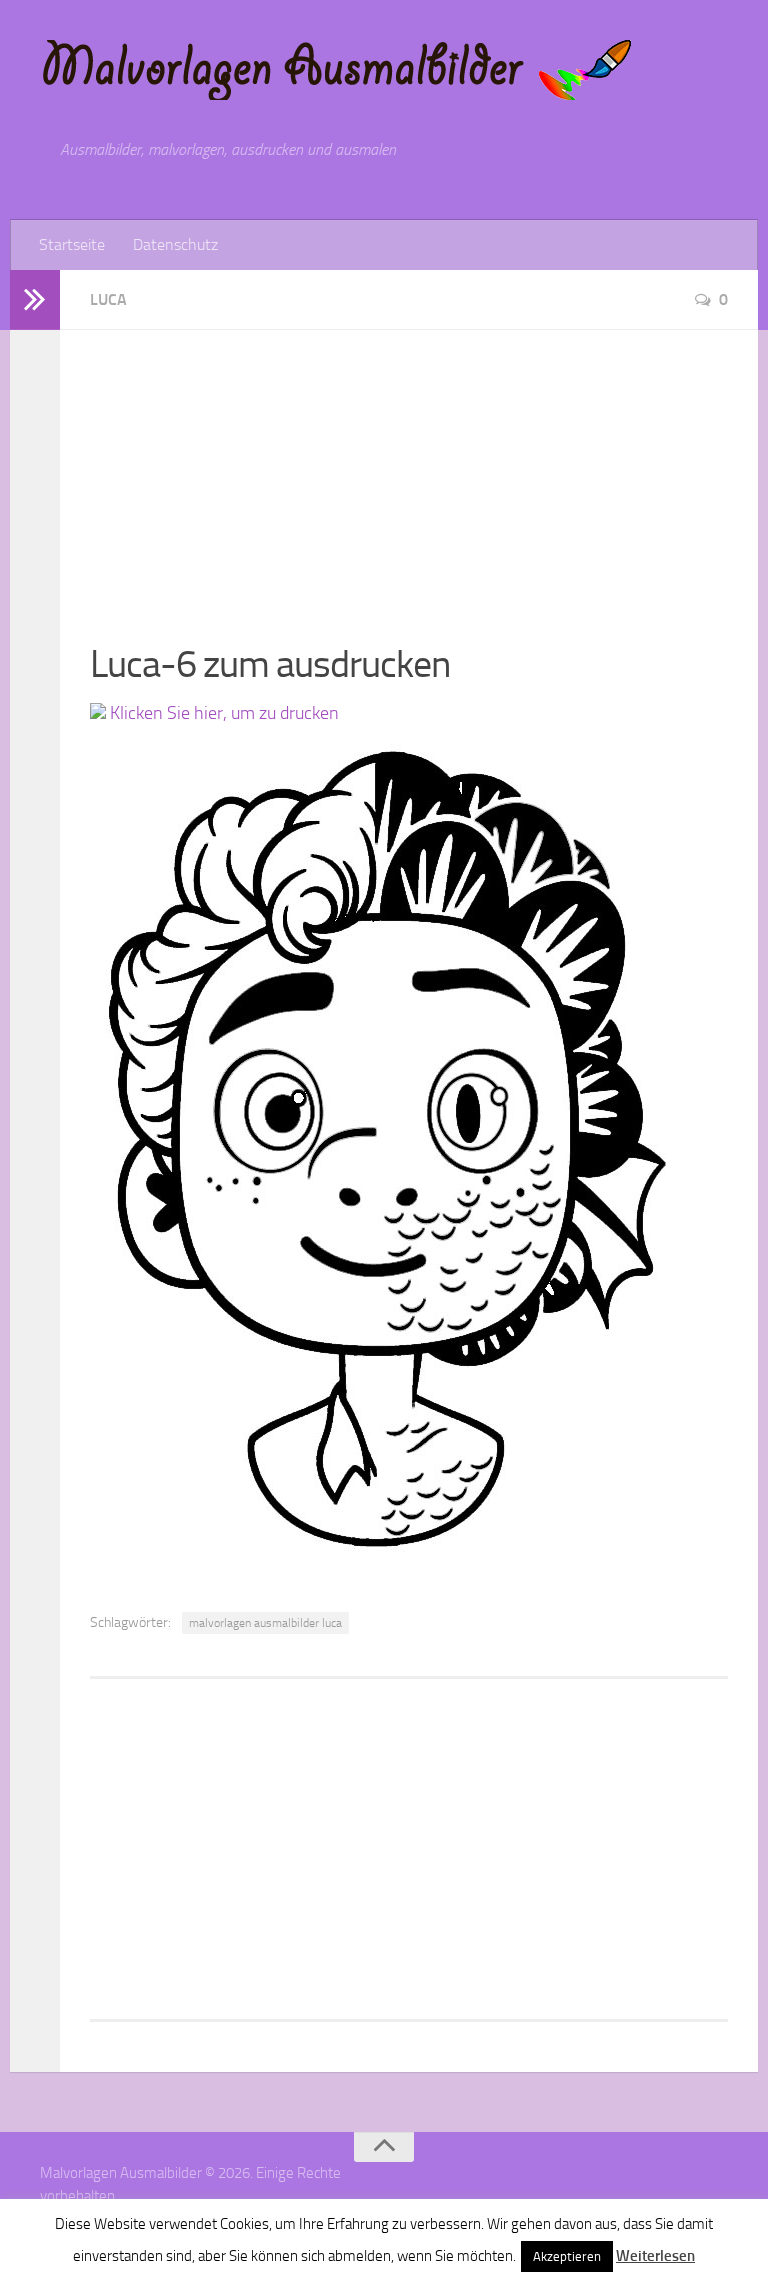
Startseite (72, 244)
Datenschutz (175, 244)
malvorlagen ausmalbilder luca (265, 1623)
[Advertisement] (409, 470)
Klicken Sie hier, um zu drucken (222, 713)
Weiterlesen (655, 2256)
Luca (108, 299)
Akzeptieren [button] (567, 2256)
